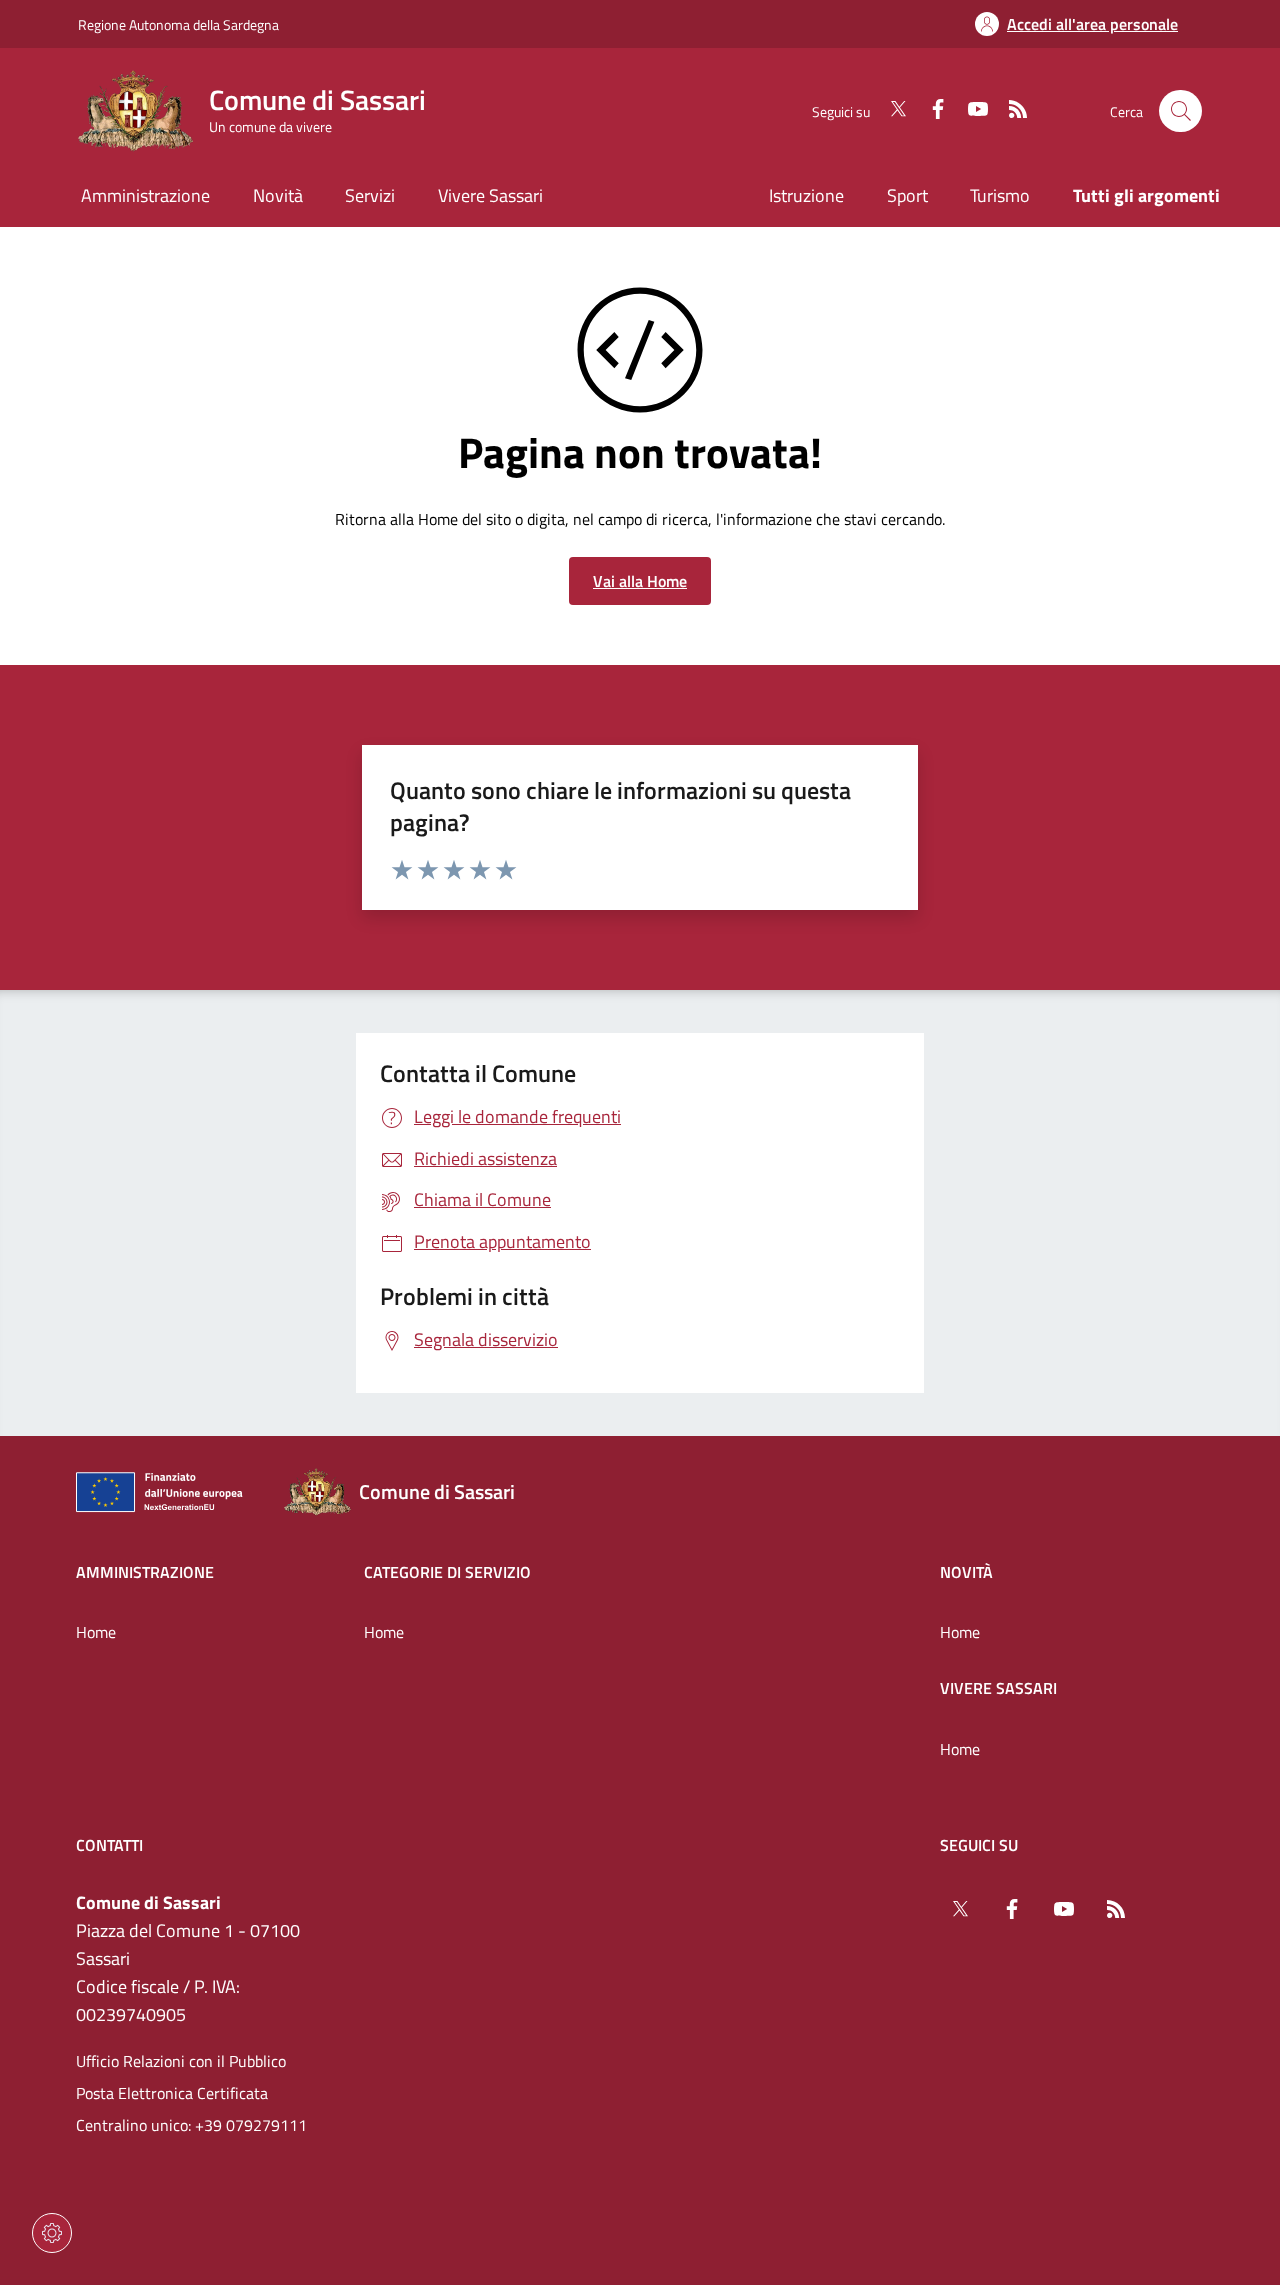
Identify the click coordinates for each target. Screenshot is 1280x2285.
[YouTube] (970, 111)
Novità (966, 1572)
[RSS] (1010, 111)
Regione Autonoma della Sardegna (178, 24)
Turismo (1000, 195)
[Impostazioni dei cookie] (52, 2233)
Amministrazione (145, 1572)
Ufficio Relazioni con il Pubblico (181, 2061)
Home (96, 1632)
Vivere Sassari (998, 1688)
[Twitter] (890, 111)
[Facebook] (930, 111)
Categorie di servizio (447, 1572)
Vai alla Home (640, 581)
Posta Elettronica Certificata (172, 2093)
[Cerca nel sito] (1180, 111)
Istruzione (806, 195)
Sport (907, 195)
